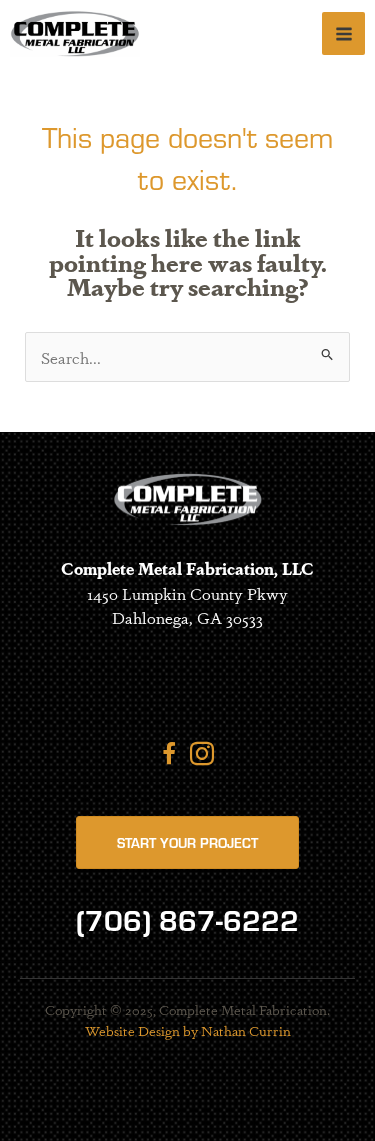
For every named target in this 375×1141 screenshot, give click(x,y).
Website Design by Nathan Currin (188, 1030)
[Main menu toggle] (343, 33)
